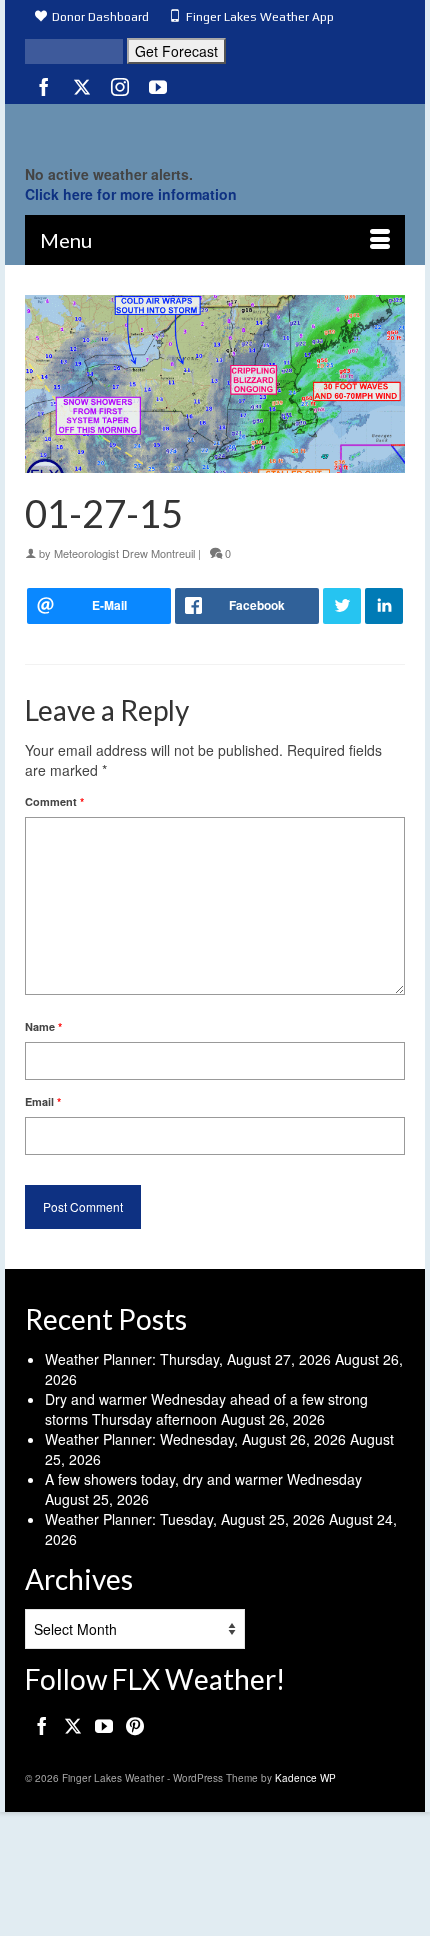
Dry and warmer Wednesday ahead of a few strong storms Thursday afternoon (206, 1409)
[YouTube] (158, 86)
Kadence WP (305, 1778)
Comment (54, 801)
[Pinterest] (135, 1725)
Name (43, 1026)
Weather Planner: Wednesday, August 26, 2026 (195, 1439)
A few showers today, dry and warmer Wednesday (203, 1479)
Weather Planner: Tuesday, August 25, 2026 (185, 1519)
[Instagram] (120, 86)
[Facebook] (44, 86)
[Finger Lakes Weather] (215, 129)
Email (43, 1101)
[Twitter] (82, 86)
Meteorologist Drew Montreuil (124, 553)
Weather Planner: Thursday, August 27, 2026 (188, 1359)
